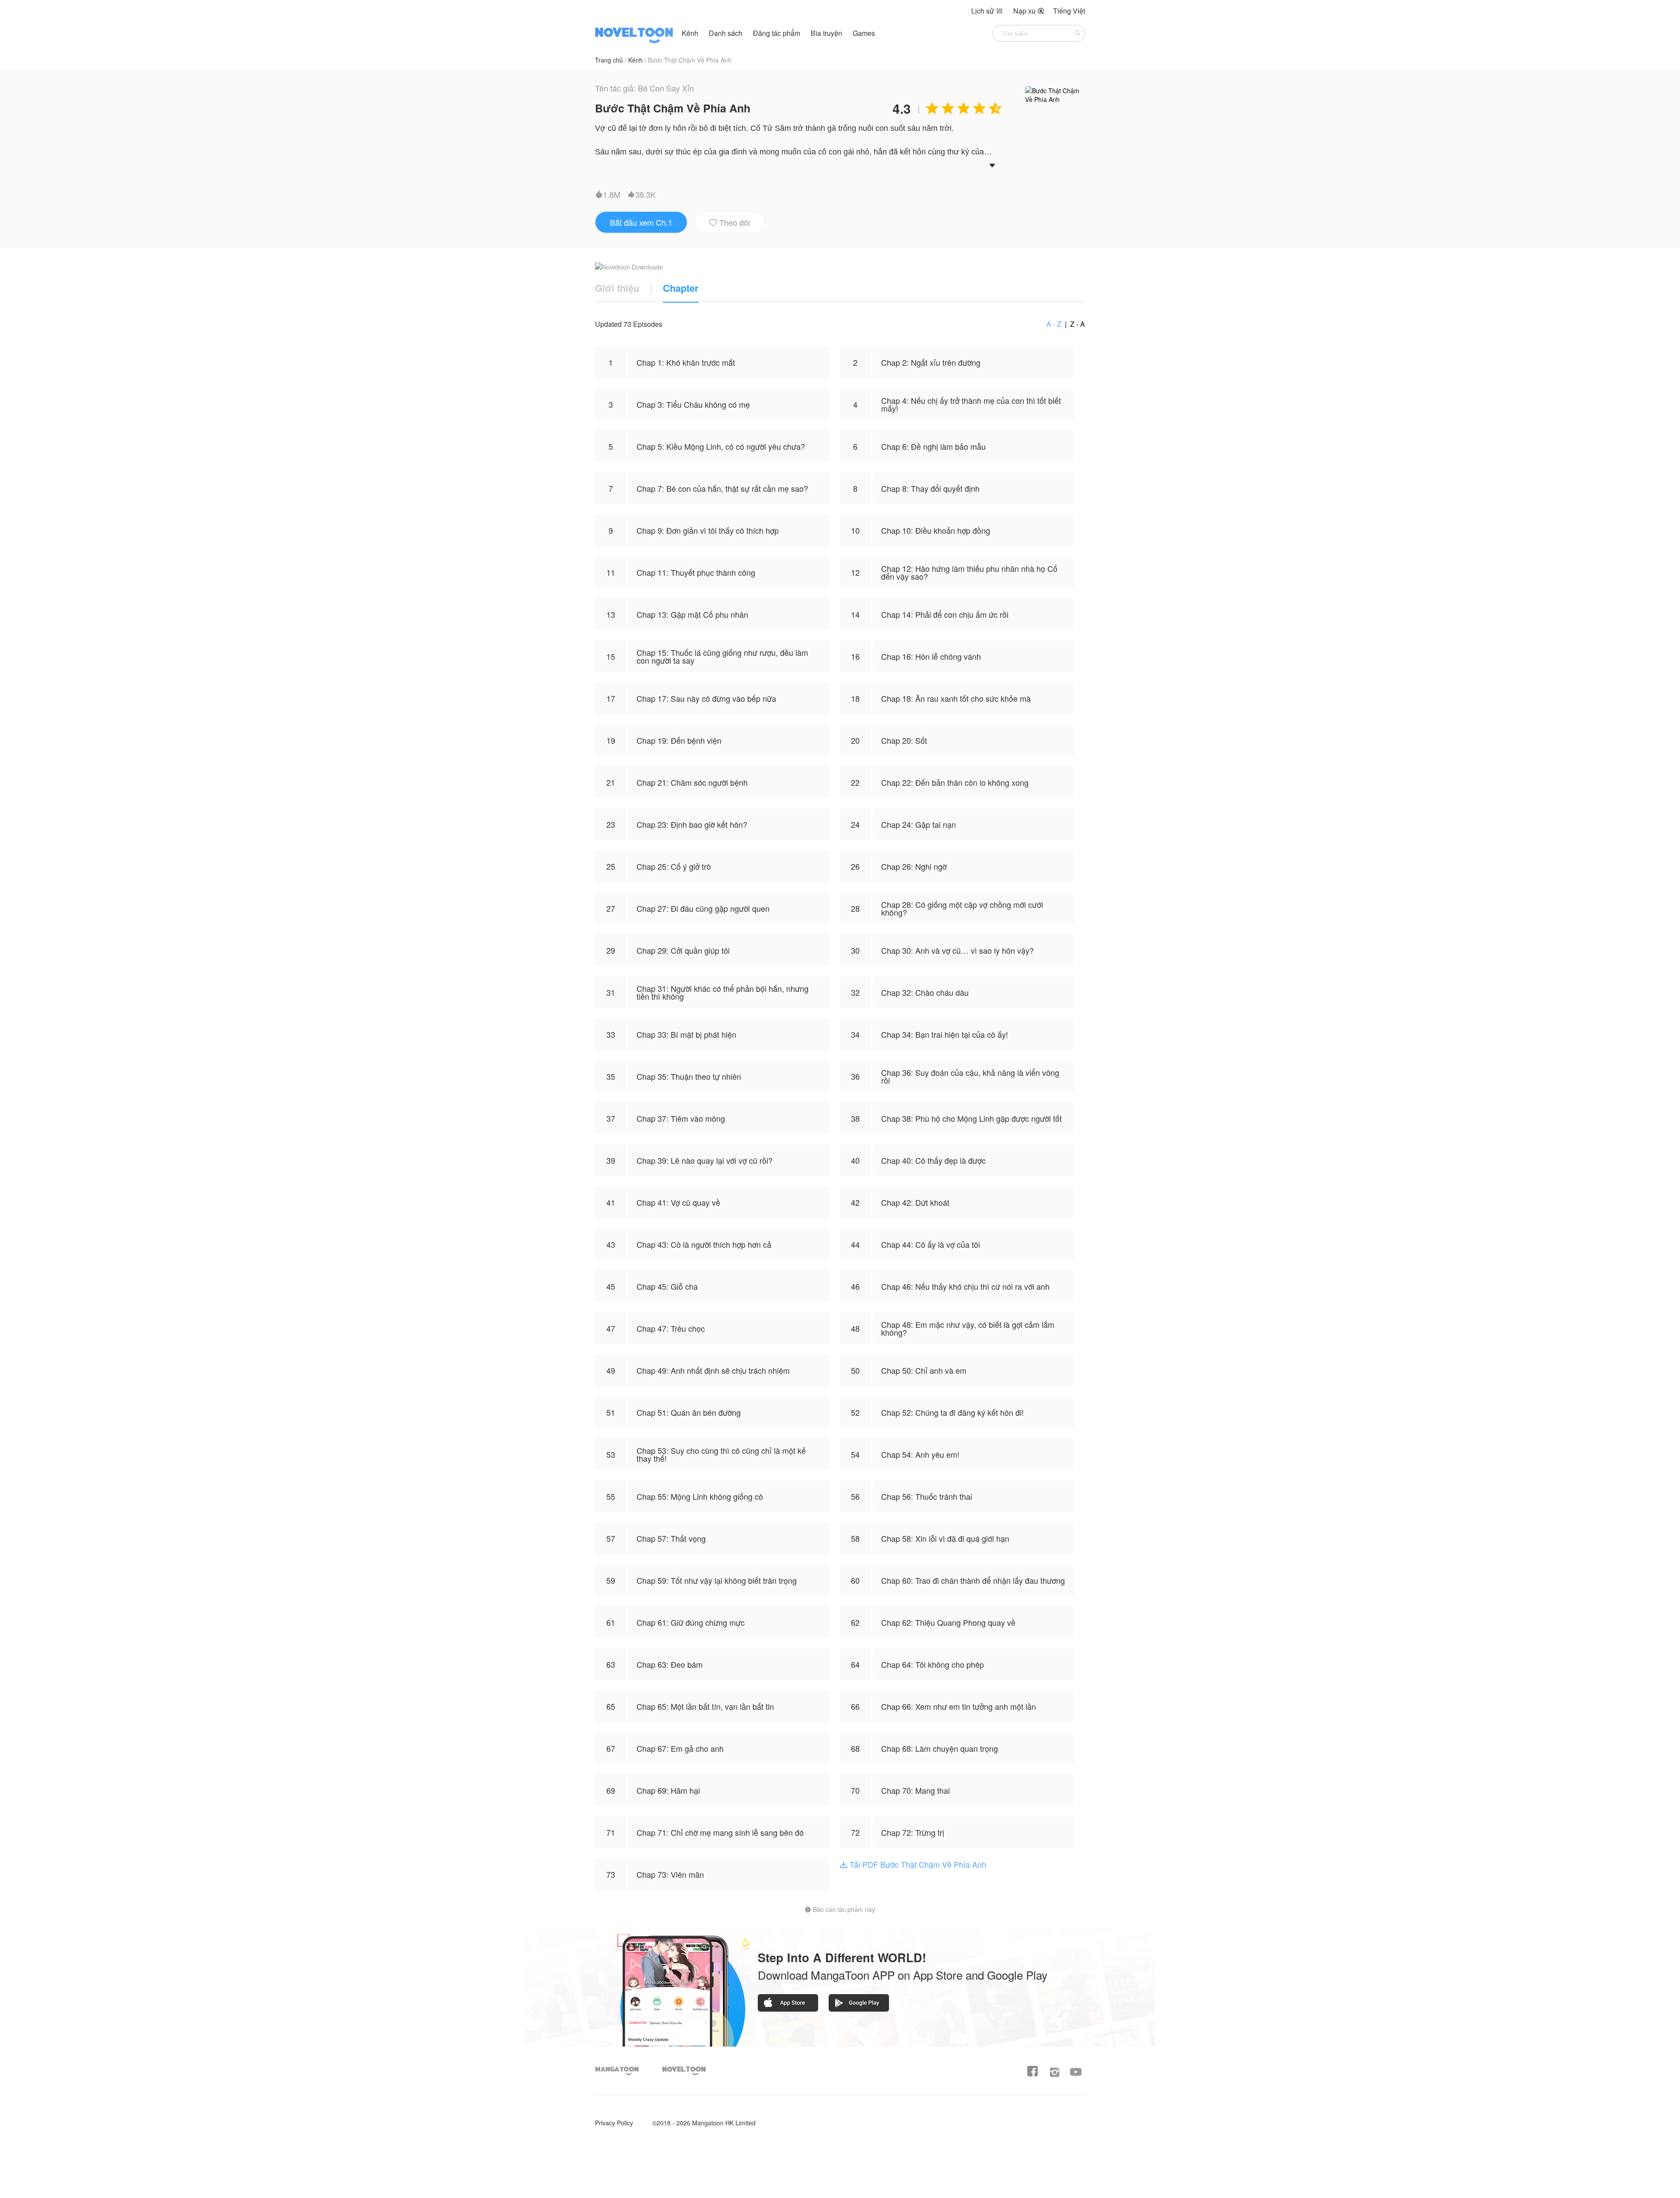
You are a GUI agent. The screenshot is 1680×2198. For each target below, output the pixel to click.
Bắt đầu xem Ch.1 (641, 222)
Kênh (690, 33)
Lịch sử (987, 11)
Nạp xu (1029, 11)
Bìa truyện (827, 33)
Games (864, 33)
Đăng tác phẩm (777, 33)
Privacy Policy (614, 2123)
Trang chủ (609, 60)
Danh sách (726, 33)
